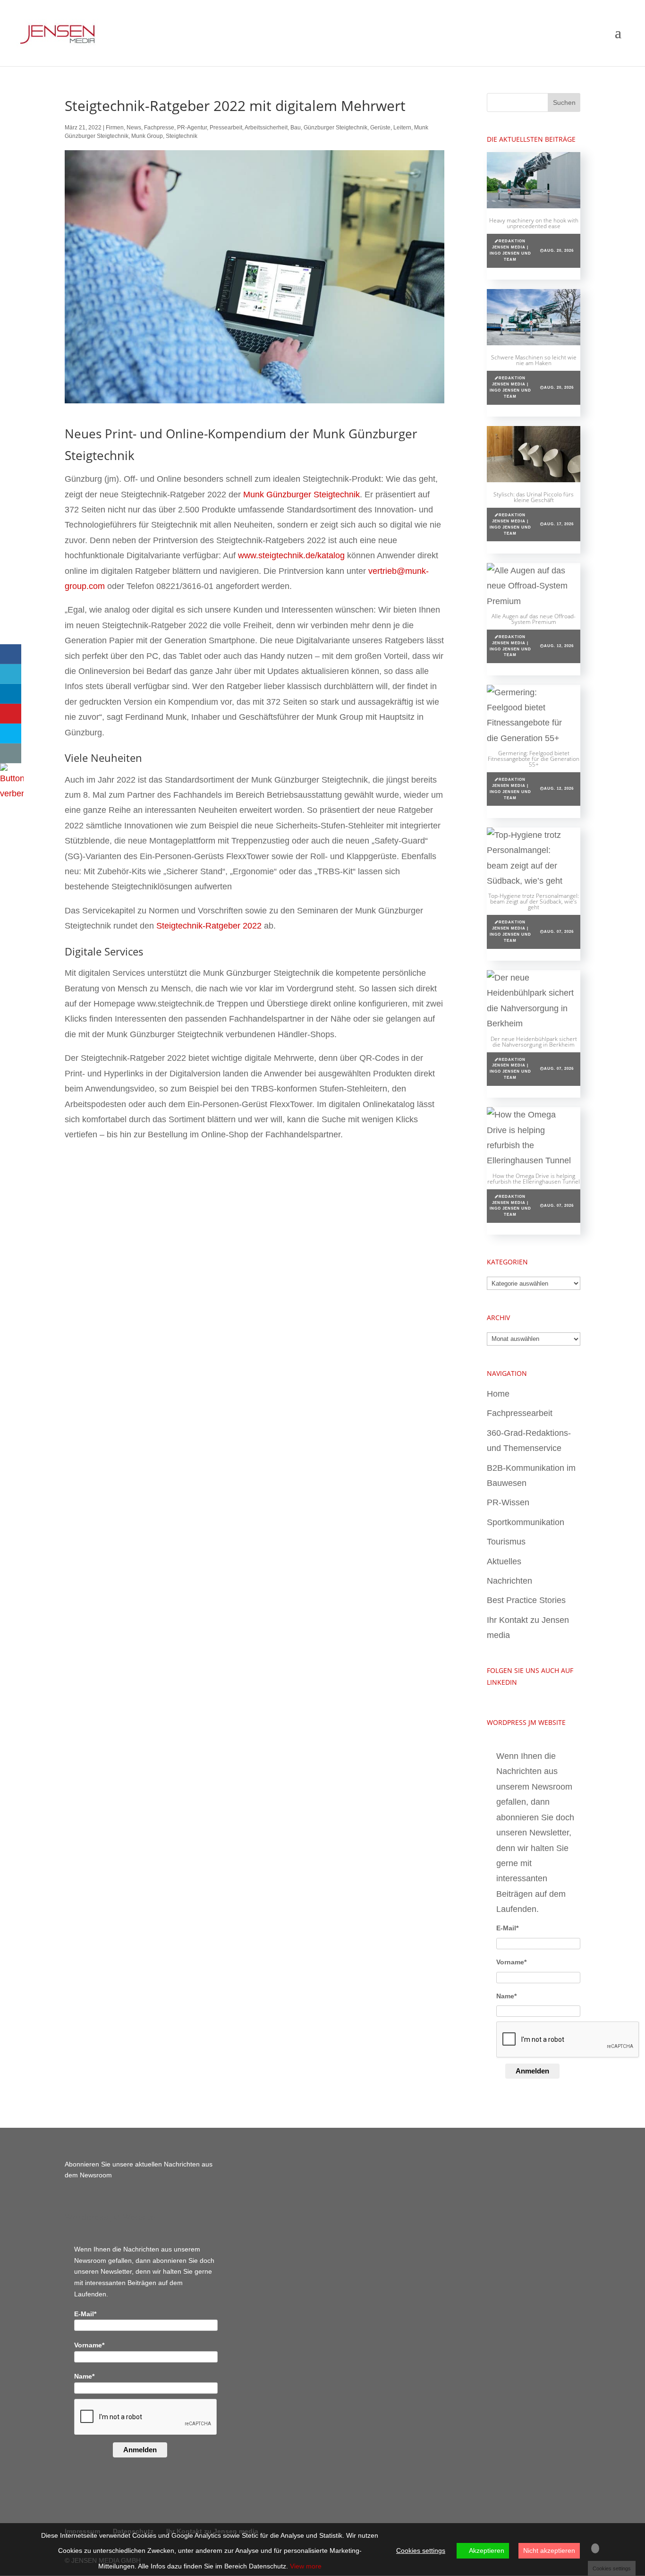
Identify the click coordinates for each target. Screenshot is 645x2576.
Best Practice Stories (526, 1600)
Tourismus (506, 1542)
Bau (296, 128)
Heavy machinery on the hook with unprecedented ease (534, 223)
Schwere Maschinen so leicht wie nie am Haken (534, 360)
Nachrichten (509, 1581)
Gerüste (380, 128)
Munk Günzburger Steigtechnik (301, 495)
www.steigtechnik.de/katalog (291, 555)
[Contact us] (11, 753)
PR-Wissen (508, 1502)
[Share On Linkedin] (11, 694)
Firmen (115, 128)
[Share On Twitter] (11, 674)
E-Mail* (507, 1928)
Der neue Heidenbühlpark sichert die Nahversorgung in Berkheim (534, 1042)
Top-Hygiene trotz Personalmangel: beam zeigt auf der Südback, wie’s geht (534, 901)
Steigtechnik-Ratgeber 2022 (209, 926)
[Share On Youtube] (11, 714)
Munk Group (147, 136)
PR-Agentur (192, 128)
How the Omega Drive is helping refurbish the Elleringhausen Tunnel (534, 1179)
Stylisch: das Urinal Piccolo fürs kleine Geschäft (534, 497)
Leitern (402, 128)
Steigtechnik (182, 136)
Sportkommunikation (526, 1522)
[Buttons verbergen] (12, 793)
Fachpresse (159, 128)
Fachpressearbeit (520, 1413)
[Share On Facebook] (11, 654)
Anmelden (532, 2071)
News (134, 128)
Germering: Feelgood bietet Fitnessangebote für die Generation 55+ (534, 759)
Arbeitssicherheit (266, 128)
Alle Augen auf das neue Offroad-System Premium (534, 619)
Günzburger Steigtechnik (335, 128)
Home (498, 1394)
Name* (506, 1996)
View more (306, 2566)
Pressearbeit (226, 128)
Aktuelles (504, 1561)
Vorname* (511, 1962)
